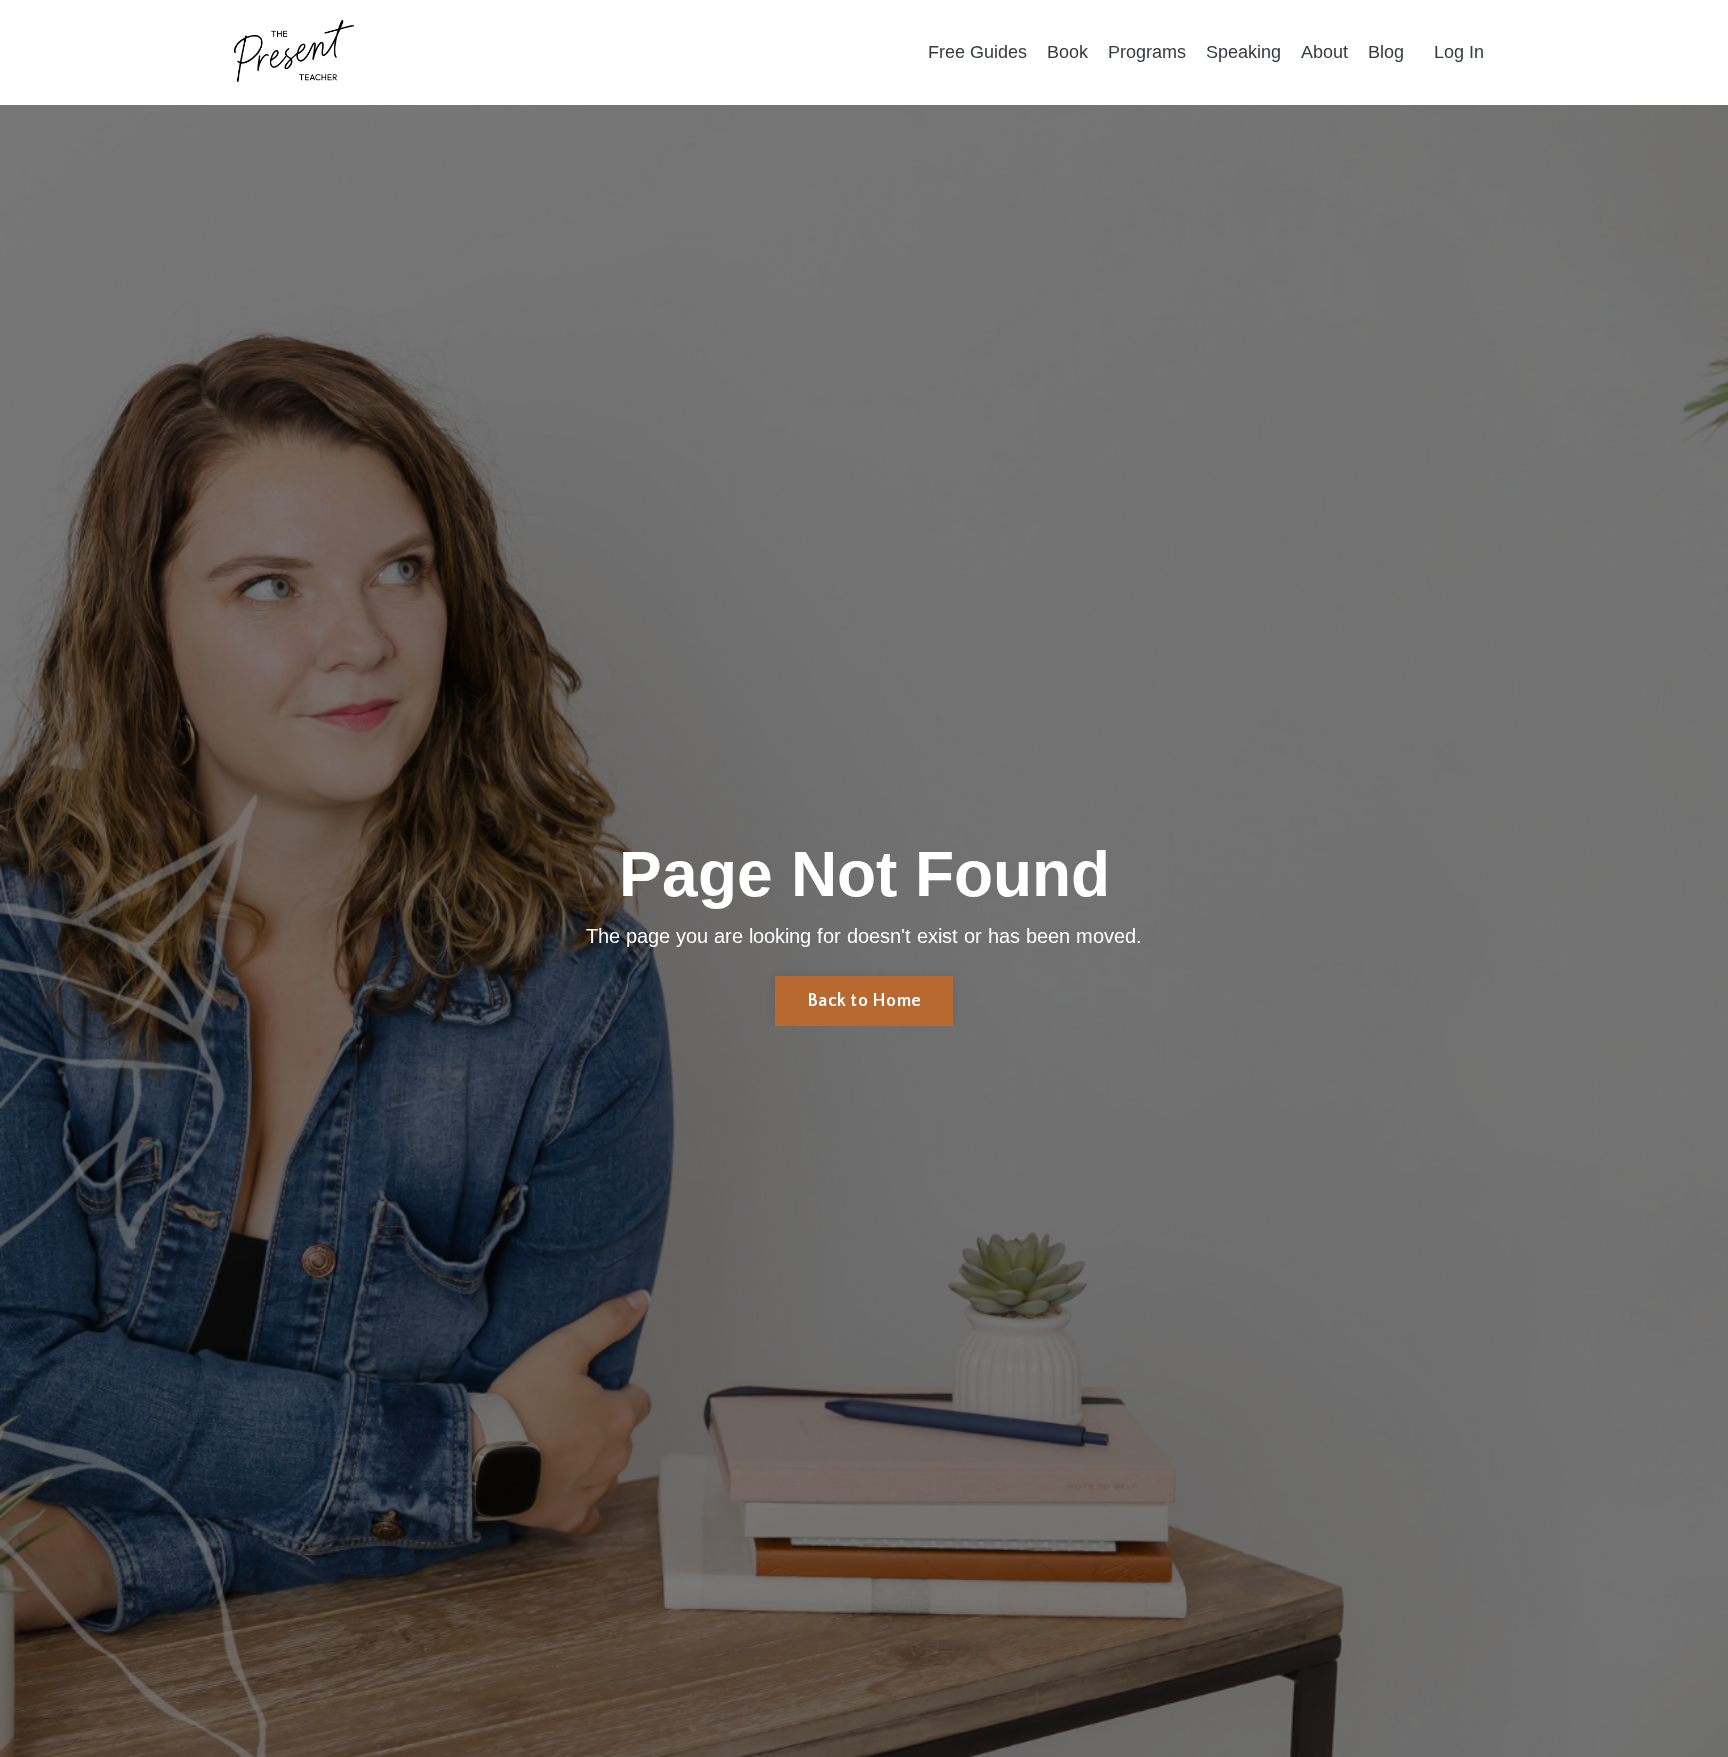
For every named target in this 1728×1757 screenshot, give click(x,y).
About (1324, 52)
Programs (1147, 52)
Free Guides (977, 52)
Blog (1386, 52)
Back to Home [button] (864, 1001)
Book (1067, 52)
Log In (1459, 52)
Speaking (1243, 52)
